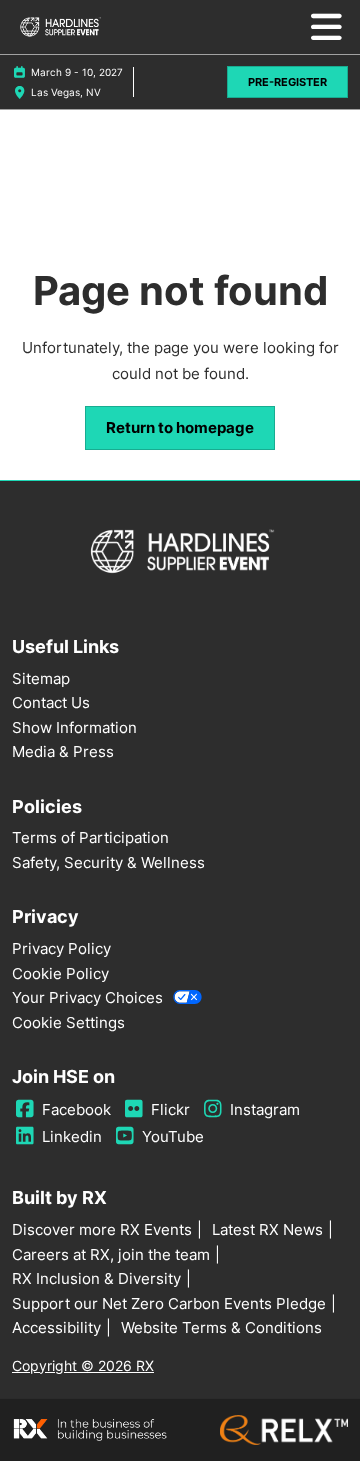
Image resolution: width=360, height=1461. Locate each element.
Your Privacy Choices (87, 997)
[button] (287, 82)
